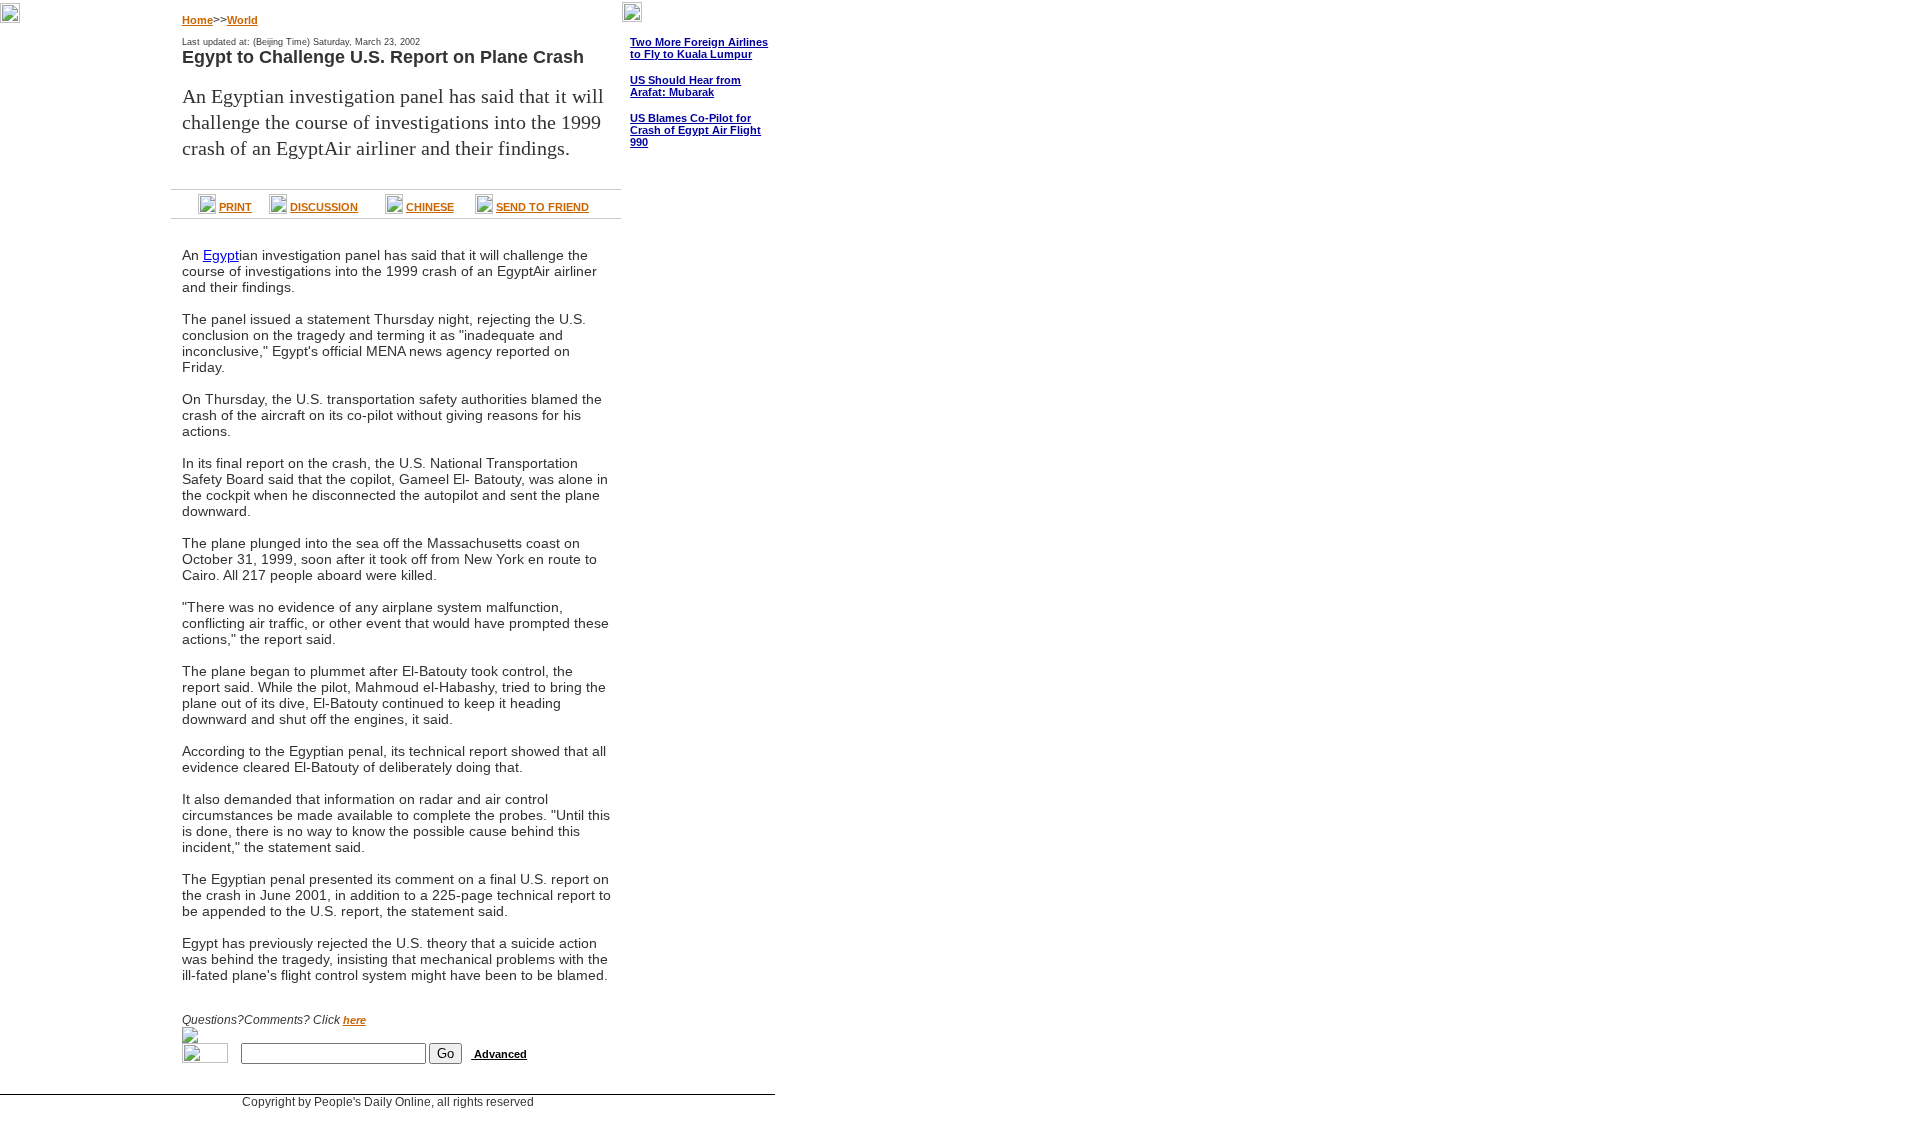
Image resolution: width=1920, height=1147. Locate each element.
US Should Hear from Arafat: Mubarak (685, 86)
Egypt (221, 255)
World (242, 20)
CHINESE (430, 207)
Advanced (499, 1054)
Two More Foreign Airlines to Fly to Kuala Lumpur (699, 48)
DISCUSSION (324, 207)
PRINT (235, 207)
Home (197, 20)
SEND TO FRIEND (542, 207)
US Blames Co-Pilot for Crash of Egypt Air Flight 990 (695, 130)
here (354, 1020)
